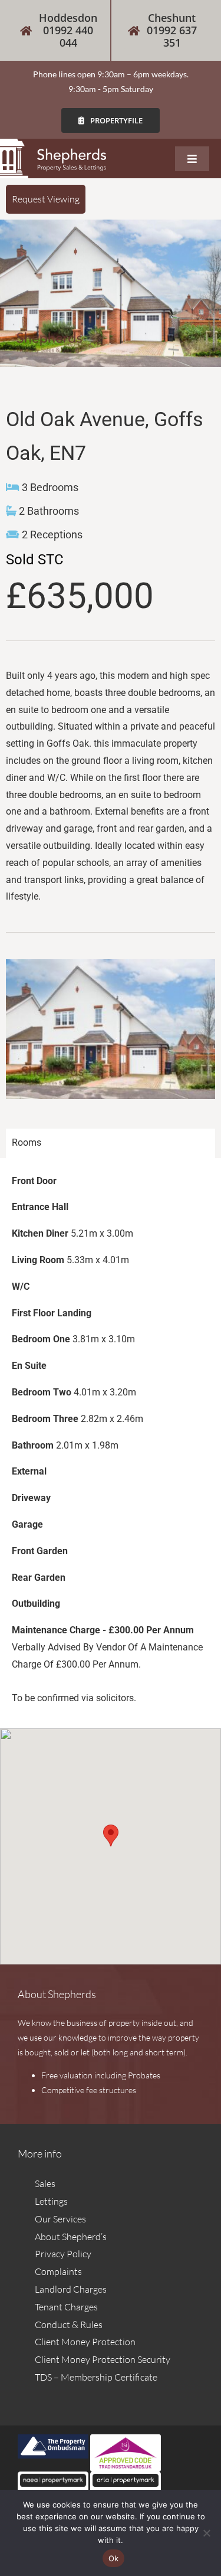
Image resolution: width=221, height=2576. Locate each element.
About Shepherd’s (71, 2237)
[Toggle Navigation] (192, 159)
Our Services (60, 2219)
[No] (206, 2533)
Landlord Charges (71, 2289)
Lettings (51, 2201)
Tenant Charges (66, 2307)
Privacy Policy (63, 2254)
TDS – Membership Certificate (96, 2377)
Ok (114, 2558)
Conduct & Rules (69, 2325)
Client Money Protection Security (103, 2359)
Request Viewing (46, 199)
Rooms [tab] (27, 1142)
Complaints (58, 2271)
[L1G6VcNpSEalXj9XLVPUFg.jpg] (111, 293)
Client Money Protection (85, 2342)
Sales (45, 2183)
